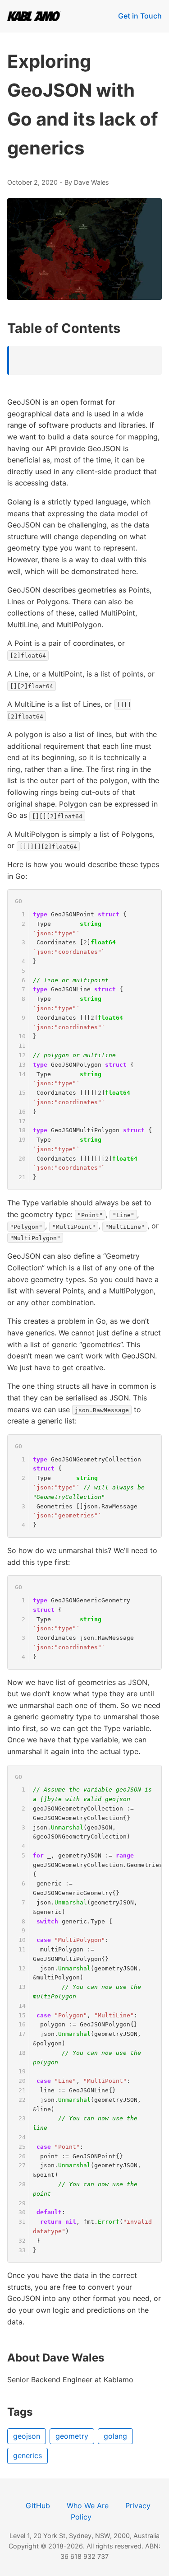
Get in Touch (140, 16)
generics (27, 2455)
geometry (72, 2436)
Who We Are (88, 2506)
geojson (27, 2436)
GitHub (38, 2506)
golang (115, 2436)
